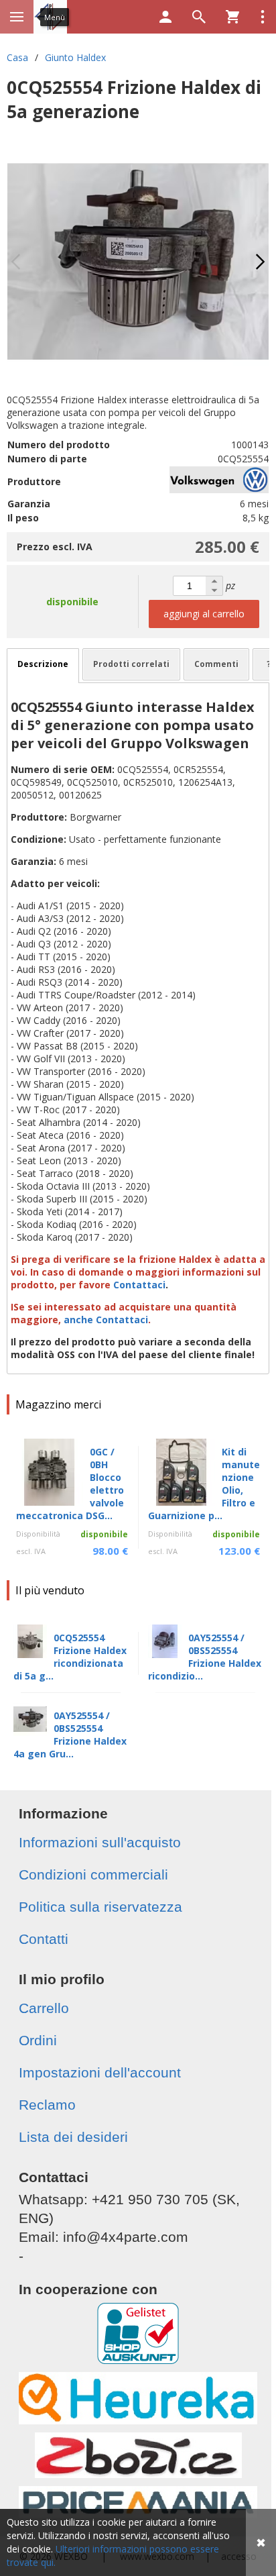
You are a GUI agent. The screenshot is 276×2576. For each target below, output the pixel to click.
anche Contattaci (106, 1320)
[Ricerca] (199, 17)
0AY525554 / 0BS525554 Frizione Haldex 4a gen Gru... (70, 1735)
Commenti (216, 664)
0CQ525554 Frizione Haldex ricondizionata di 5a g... (70, 1657)
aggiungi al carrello (204, 614)
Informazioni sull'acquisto (100, 1842)
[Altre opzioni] (263, 17)
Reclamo (47, 2105)
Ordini (38, 2040)
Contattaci (139, 1285)
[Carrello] (232, 17)
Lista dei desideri (73, 2137)
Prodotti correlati (131, 664)
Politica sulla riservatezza (100, 1907)
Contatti (44, 1939)
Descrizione (43, 664)
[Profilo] (165, 17)
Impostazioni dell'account (100, 2072)
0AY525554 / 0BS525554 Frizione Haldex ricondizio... (205, 1657)
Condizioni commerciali (93, 1874)
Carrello (44, 2008)
